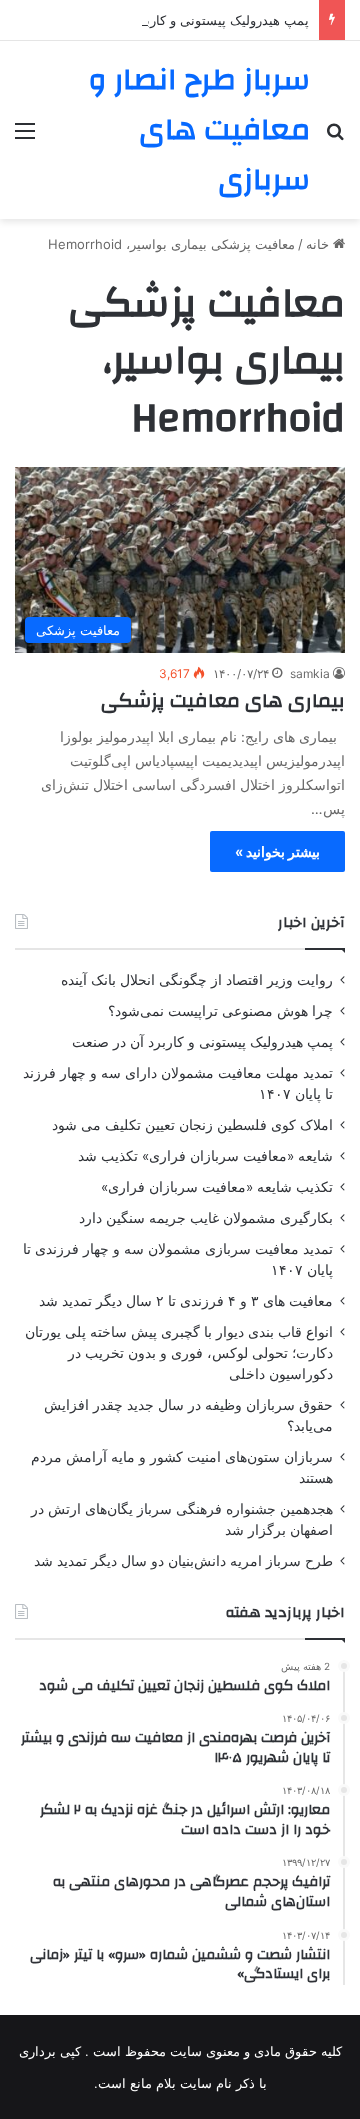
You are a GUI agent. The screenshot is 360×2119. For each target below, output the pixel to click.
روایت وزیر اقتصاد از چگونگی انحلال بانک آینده (197, 980)
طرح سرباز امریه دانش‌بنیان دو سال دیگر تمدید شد (183, 1561)
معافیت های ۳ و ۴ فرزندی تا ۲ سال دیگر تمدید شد (186, 1301)
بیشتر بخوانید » (277, 851)
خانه (319, 244)
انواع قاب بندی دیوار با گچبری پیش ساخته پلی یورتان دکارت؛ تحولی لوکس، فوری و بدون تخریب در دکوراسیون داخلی (179, 1353)
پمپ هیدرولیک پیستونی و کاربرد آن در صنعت (185, 20)
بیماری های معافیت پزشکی (223, 700)
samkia (310, 673)
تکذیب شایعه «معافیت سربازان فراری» (217, 1187)
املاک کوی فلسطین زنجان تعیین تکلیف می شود (192, 1125)
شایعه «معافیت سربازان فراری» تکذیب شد (205, 1156)
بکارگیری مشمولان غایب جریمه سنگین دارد (206, 1218)
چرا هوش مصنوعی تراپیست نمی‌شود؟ (220, 1011)
